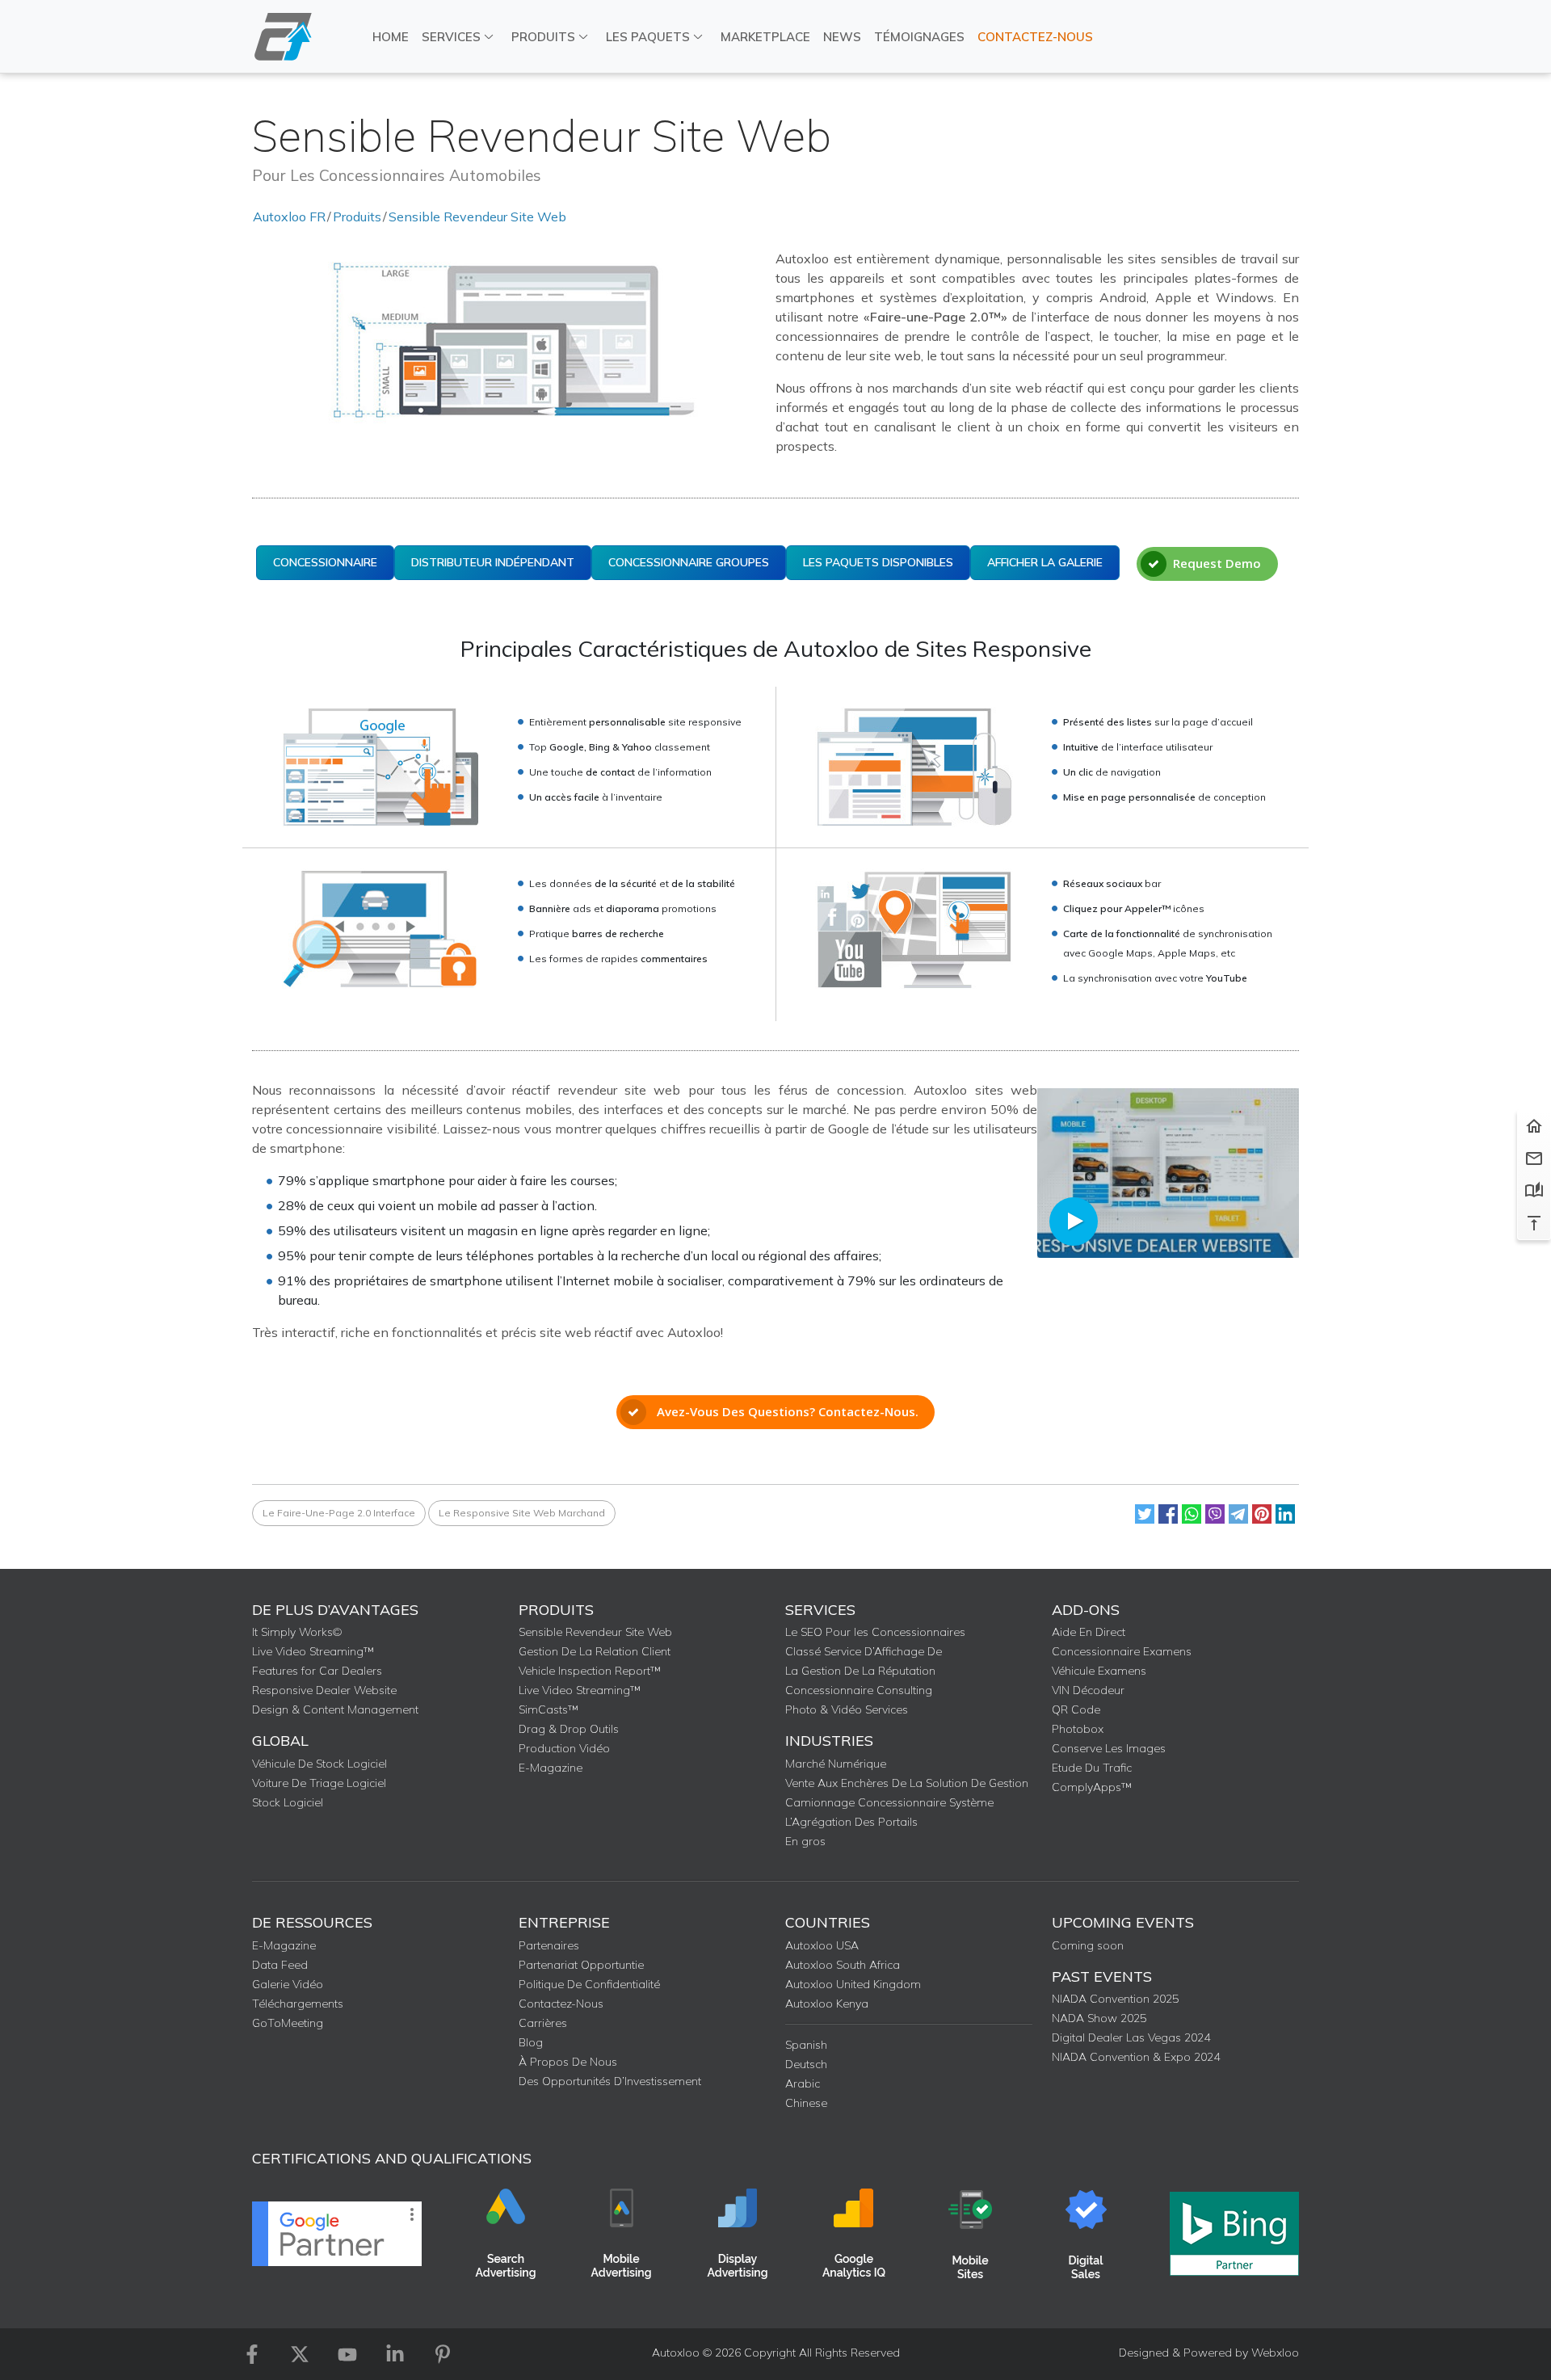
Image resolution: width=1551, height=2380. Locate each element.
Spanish (806, 2045)
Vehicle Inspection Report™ (590, 1671)
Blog (531, 2042)
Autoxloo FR (289, 217)
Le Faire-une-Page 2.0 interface (339, 1513)
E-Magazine (551, 1768)
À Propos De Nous (568, 2062)
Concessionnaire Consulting (859, 1690)
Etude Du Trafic (1092, 1768)
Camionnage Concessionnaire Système (889, 1802)
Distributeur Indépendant (493, 562)
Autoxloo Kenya (827, 2004)
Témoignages (919, 37)
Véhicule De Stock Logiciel (319, 1764)
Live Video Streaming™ (313, 1651)
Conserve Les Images (1109, 1748)
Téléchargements (298, 2004)
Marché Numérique (836, 1764)
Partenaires (549, 1945)
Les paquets (648, 37)
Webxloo (1275, 2353)
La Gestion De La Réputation (860, 1671)
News (842, 37)
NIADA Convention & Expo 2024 (1136, 2057)
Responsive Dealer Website (324, 1690)
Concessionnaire (325, 562)
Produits (543, 37)
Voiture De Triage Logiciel (319, 1783)
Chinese (806, 2103)
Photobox (1078, 1729)
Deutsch (806, 2064)
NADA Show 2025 (1099, 2018)
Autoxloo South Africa (843, 1965)
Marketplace (765, 37)
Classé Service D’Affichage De (864, 1651)
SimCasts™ (549, 1709)
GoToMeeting (288, 2023)
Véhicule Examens (1099, 1671)
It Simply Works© (297, 1632)
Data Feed (280, 1965)
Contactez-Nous (1035, 37)
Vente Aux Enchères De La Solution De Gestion (907, 1783)
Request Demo (1217, 563)
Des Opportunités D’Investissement (610, 2081)
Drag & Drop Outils (569, 1729)
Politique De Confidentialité (589, 1984)
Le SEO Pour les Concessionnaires (875, 1632)
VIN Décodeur (1088, 1690)
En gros (805, 1841)
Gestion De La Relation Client (595, 1651)
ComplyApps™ (1092, 1787)
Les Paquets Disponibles (878, 562)
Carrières (543, 2023)
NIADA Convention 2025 (1115, 1999)
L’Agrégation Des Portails (851, 1822)
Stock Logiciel (288, 1802)
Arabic (803, 2084)
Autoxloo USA (822, 1945)
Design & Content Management (335, 1709)
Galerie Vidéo (288, 1984)
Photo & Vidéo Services (847, 1709)
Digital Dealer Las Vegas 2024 (1131, 2037)
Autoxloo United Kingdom (853, 1984)
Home (391, 37)
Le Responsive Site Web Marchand (522, 1513)
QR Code (1076, 1709)
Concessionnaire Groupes (689, 562)
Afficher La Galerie (1045, 562)
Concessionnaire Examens (1122, 1651)
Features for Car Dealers (317, 1671)
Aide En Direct (1089, 1632)
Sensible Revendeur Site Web (477, 217)
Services (451, 37)
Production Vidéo (564, 1748)
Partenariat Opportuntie (581, 1965)
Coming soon (1088, 1945)
